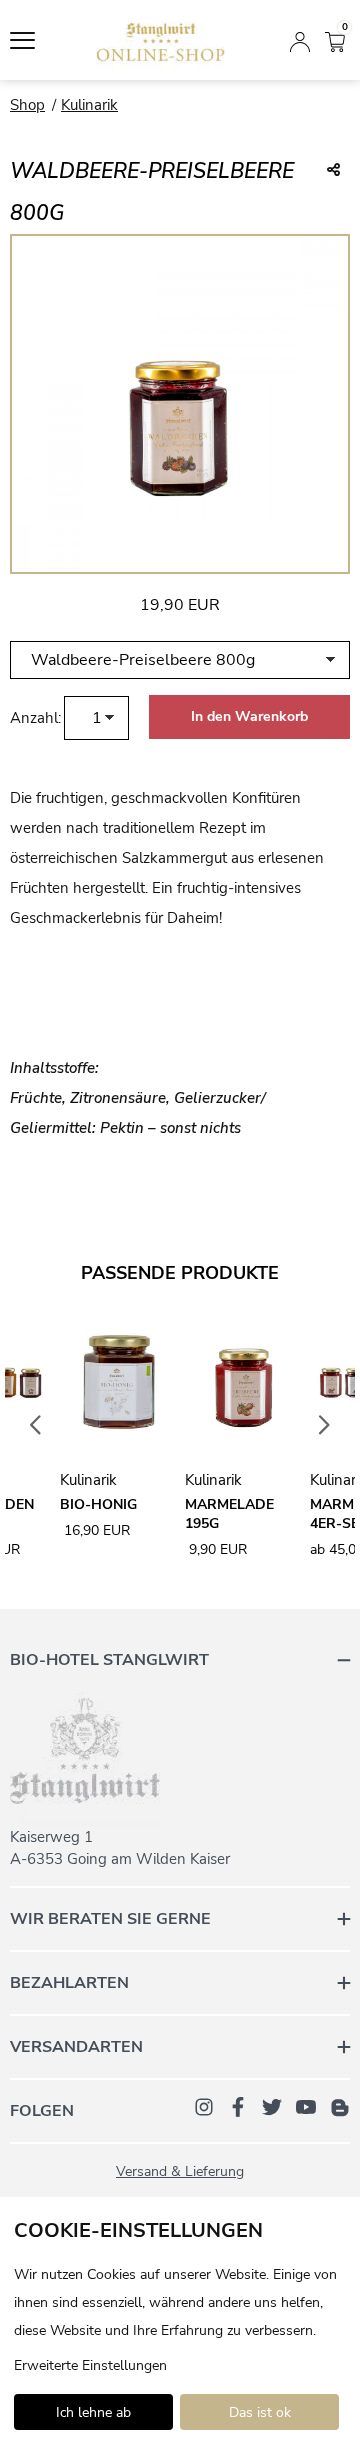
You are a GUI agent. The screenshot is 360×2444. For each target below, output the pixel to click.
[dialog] (180, 2320)
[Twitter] (272, 2106)
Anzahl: (35, 718)
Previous (36, 1425)
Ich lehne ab (93, 2412)
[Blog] (340, 2106)
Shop (27, 105)
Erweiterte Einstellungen (90, 2365)
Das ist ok (260, 2412)
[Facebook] (238, 2106)
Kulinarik (89, 105)
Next (325, 1425)
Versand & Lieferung (180, 2171)
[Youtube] (306, 2106)
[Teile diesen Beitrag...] (333, 171)
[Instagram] (204, 2106)
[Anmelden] (300, 40)
